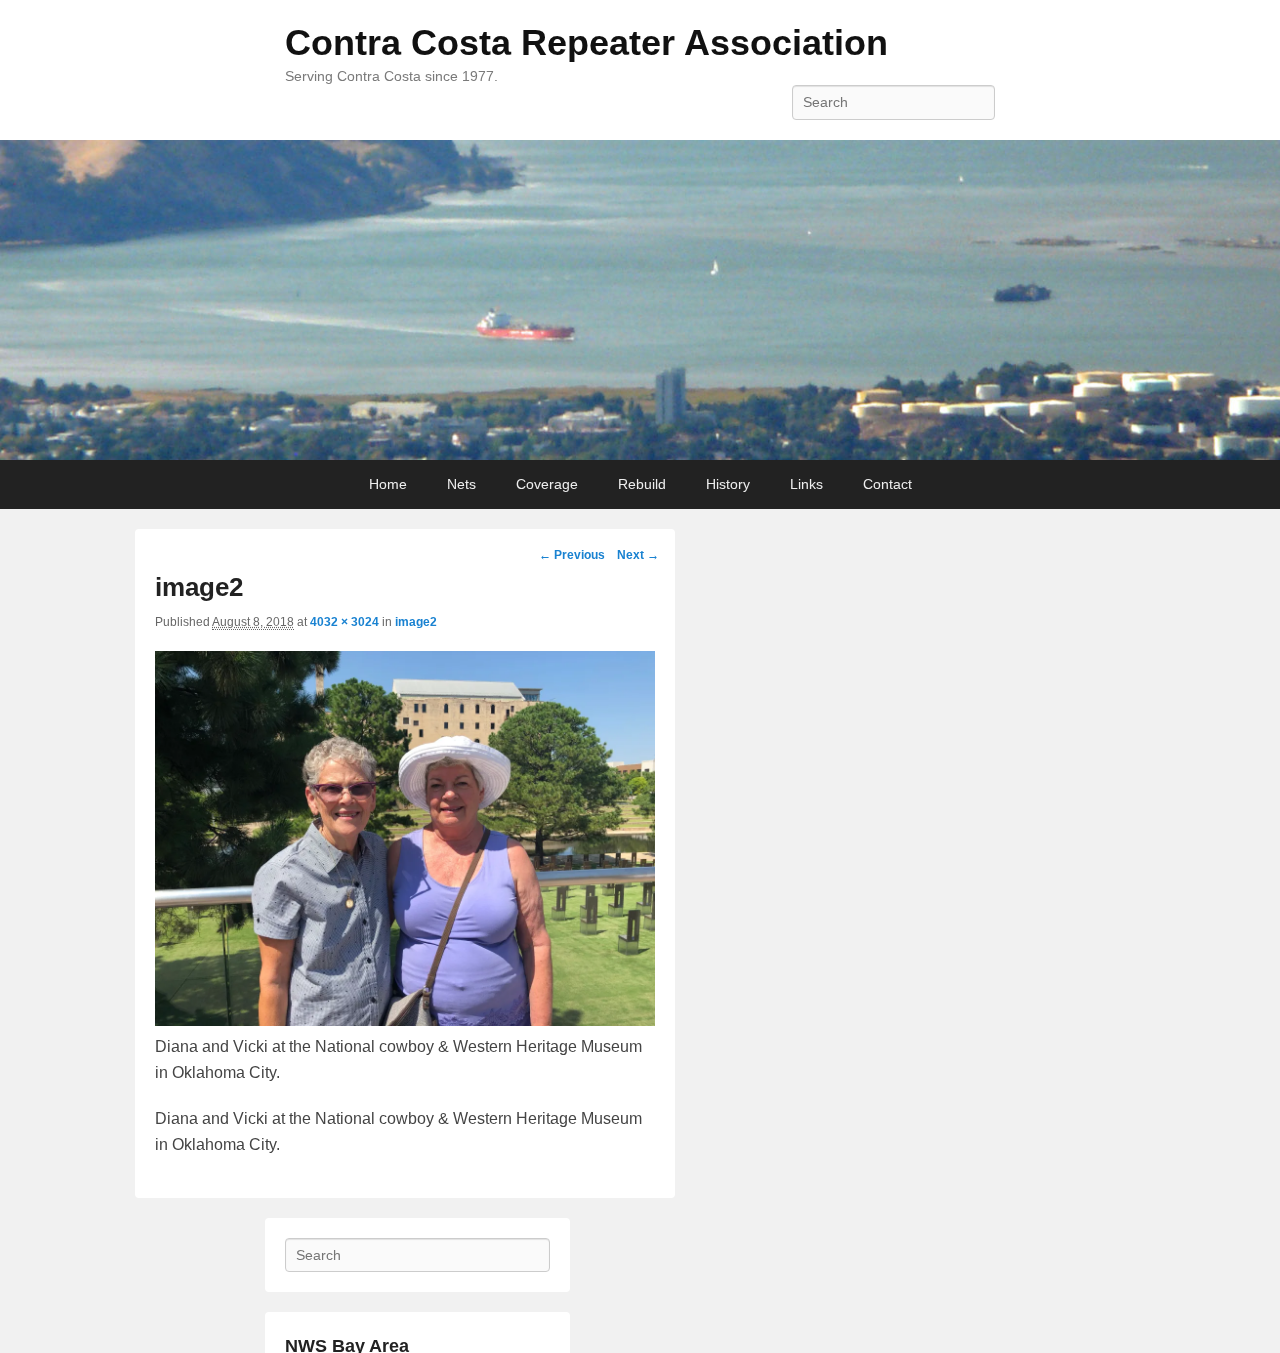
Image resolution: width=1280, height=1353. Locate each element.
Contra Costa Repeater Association (586, 42)
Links (806, 484)
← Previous (572, 555)
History (728, 484)
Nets (461, 484)
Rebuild (642, 484)
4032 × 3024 (344, 622)
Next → (638, 555)
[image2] (405, 1020)
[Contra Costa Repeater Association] (640, 300)
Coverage (547, 484)
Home (388, 484)
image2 (416, 622)
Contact (887, 484)
